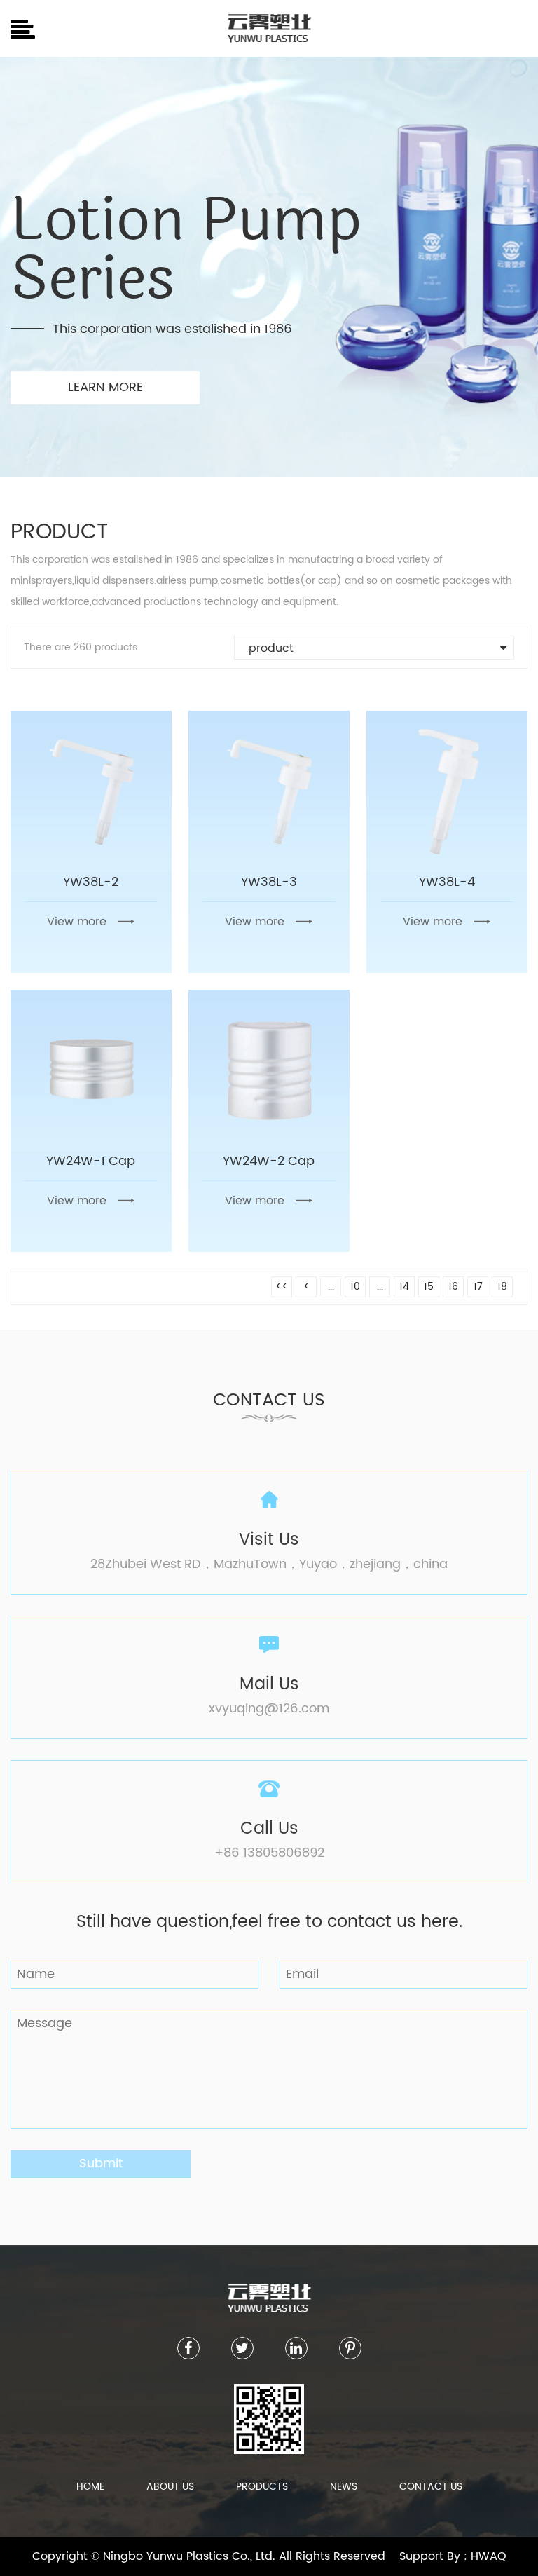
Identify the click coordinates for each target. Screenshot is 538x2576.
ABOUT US (170, 2487)
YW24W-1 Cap (91, 1161)
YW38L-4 (447, 882)
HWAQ (489, 2556)
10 (355, 1287)
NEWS (344, 2487)
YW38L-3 (269, 882)
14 (404, 1287)
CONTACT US (431, 2487)
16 (453, 1287)
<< (282, 1287)
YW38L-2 (91, 882)
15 (429, 1287)
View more (77, 922)
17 (478, 1287)
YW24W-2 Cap (269, 1161)
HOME (90, 2487)
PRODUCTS (262, 2487)
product (271, 648)
